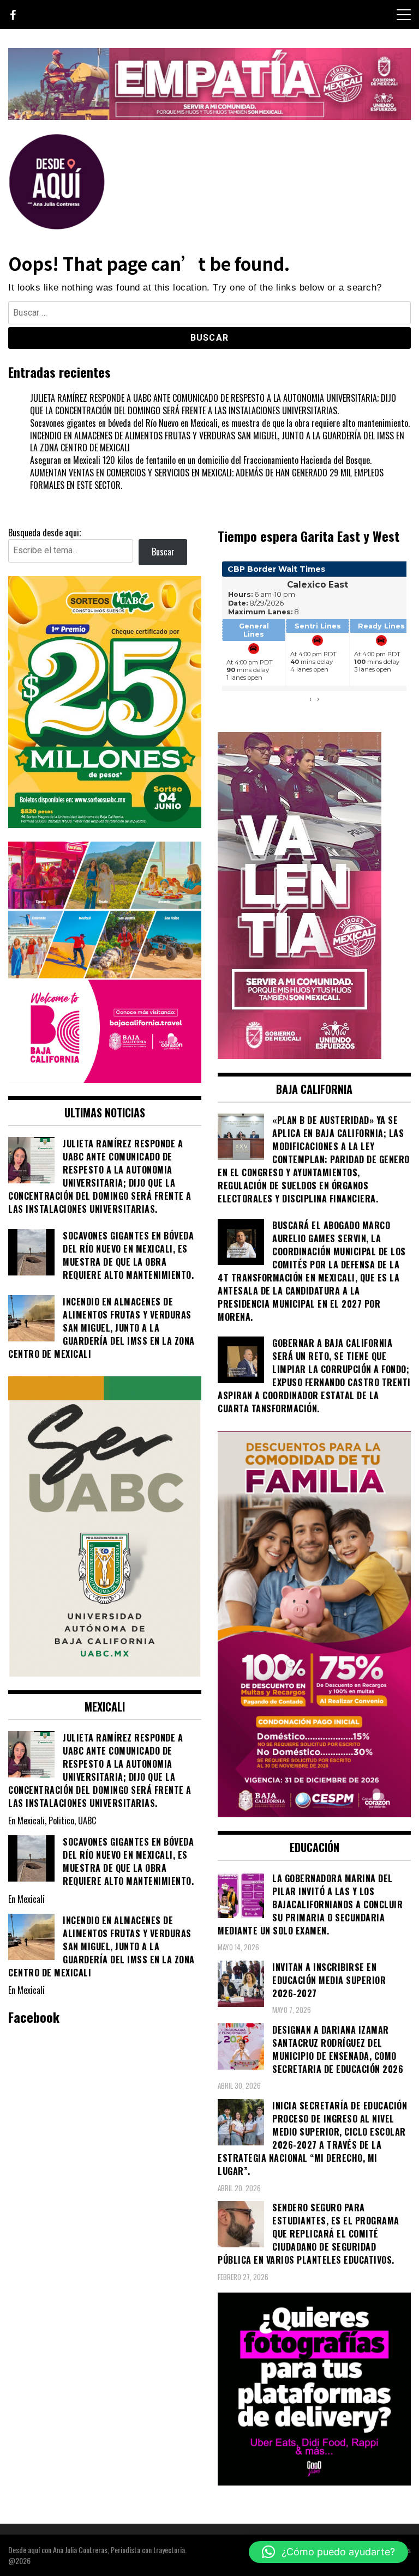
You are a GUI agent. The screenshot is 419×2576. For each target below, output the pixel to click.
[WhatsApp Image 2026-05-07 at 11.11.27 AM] (105, 824)
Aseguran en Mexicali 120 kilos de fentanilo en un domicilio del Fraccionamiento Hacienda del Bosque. (201, 460)
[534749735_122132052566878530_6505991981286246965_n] (314, 2482)
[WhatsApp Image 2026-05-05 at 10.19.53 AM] (105, 1079)
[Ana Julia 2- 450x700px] (105, 1673)
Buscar (163, 552)
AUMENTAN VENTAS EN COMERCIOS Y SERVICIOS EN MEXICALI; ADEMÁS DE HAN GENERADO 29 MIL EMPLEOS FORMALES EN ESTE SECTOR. (207, 479)
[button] (328, 2552)
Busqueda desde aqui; (44, 533)
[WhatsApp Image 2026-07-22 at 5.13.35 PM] (300, 1055)
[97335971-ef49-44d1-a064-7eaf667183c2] (209, 116)
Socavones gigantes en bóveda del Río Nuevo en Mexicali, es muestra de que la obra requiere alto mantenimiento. (220, 423)
